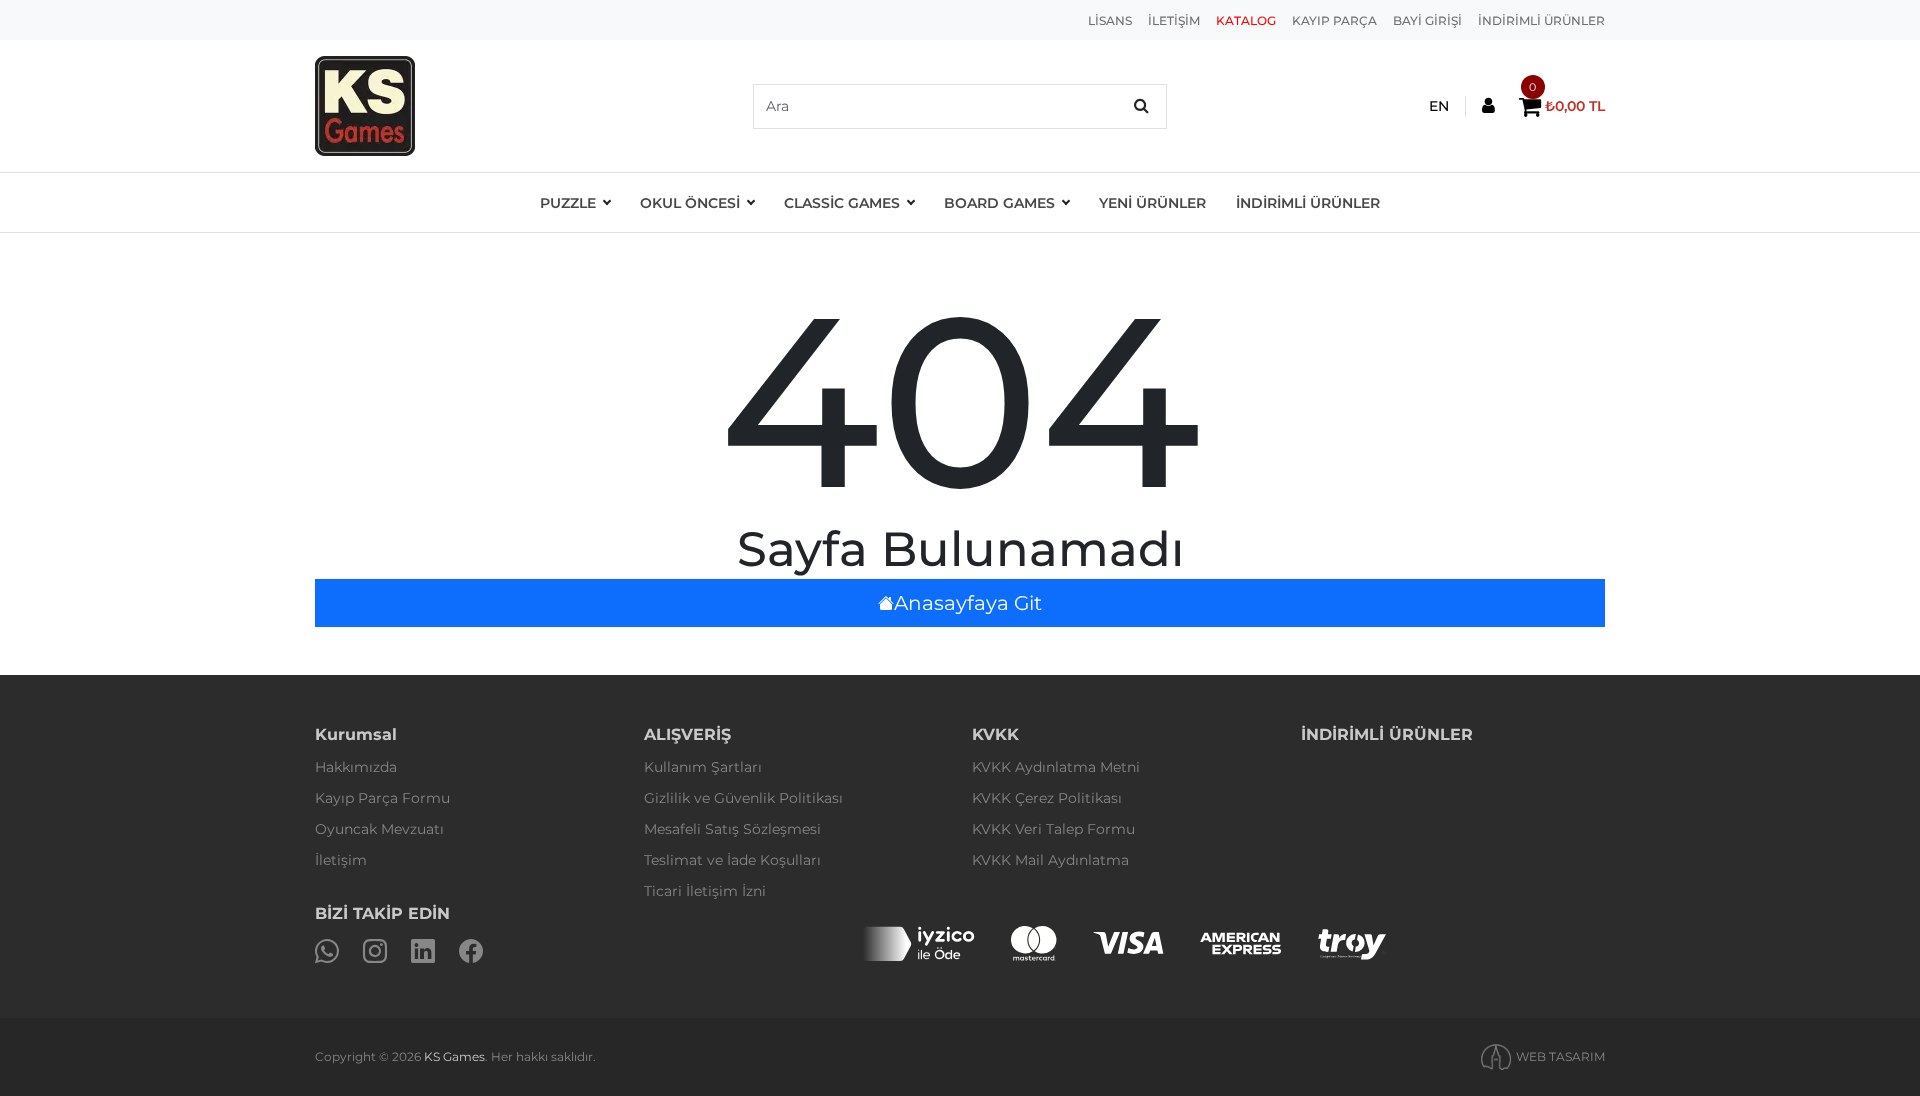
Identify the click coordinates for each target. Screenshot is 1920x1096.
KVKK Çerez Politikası (1047, 798)
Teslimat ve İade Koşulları (732, 860)
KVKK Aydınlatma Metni (1056, 767)
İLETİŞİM (1174, 20)
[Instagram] (375, 951)
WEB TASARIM (1560, 1056)
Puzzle (568, 203)
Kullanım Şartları (703, 767)
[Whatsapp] (327, 951)
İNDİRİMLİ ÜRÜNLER (1541, 20)
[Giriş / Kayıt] (1488, 106)
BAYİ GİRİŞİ (1427, 20)
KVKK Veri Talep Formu (1053, 829)
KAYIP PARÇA (1334, 20)
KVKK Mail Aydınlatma (1050, 860)
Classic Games (842, 203)
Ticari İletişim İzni (705, 891)
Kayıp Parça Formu (382, 798)
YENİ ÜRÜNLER (1152, 203)
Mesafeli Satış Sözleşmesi (732, 829)
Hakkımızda (356, 767)
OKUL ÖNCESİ (690, 203)
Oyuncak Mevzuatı (379, 829)
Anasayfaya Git (968, 603)
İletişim (341, 860)
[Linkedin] (423, 951)
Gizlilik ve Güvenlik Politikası (743, 798)
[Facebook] (471, 951)
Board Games (999, 203)
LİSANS (1110, 20)
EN (1439, 106)
